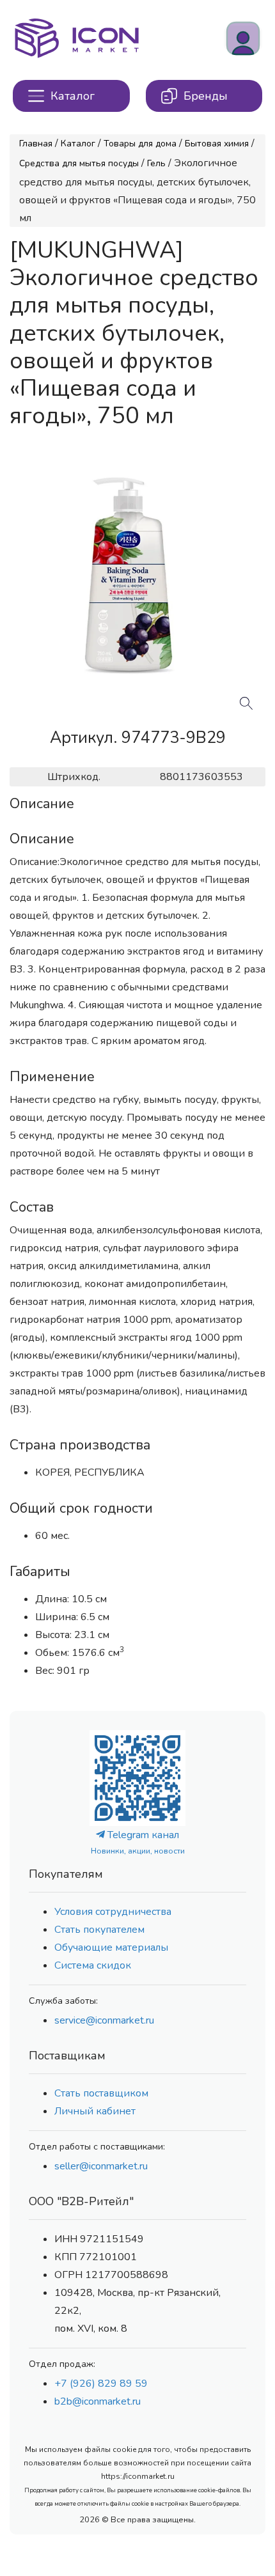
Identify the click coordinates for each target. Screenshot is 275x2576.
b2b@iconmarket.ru (98, 2401)
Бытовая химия (217, 144)
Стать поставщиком (101, 2093)
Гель (156, 163)
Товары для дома (140, 144)
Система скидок (93, 1965)
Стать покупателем (99, 1930)
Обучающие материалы (111, 1948)
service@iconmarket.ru (104, 2020)
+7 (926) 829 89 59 (101, 2384)
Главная (36, 144)
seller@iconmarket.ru (101, 2166)
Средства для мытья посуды (79, 163)
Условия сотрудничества (113, 1912)
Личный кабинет (95, 2111)
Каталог (78, 144)
